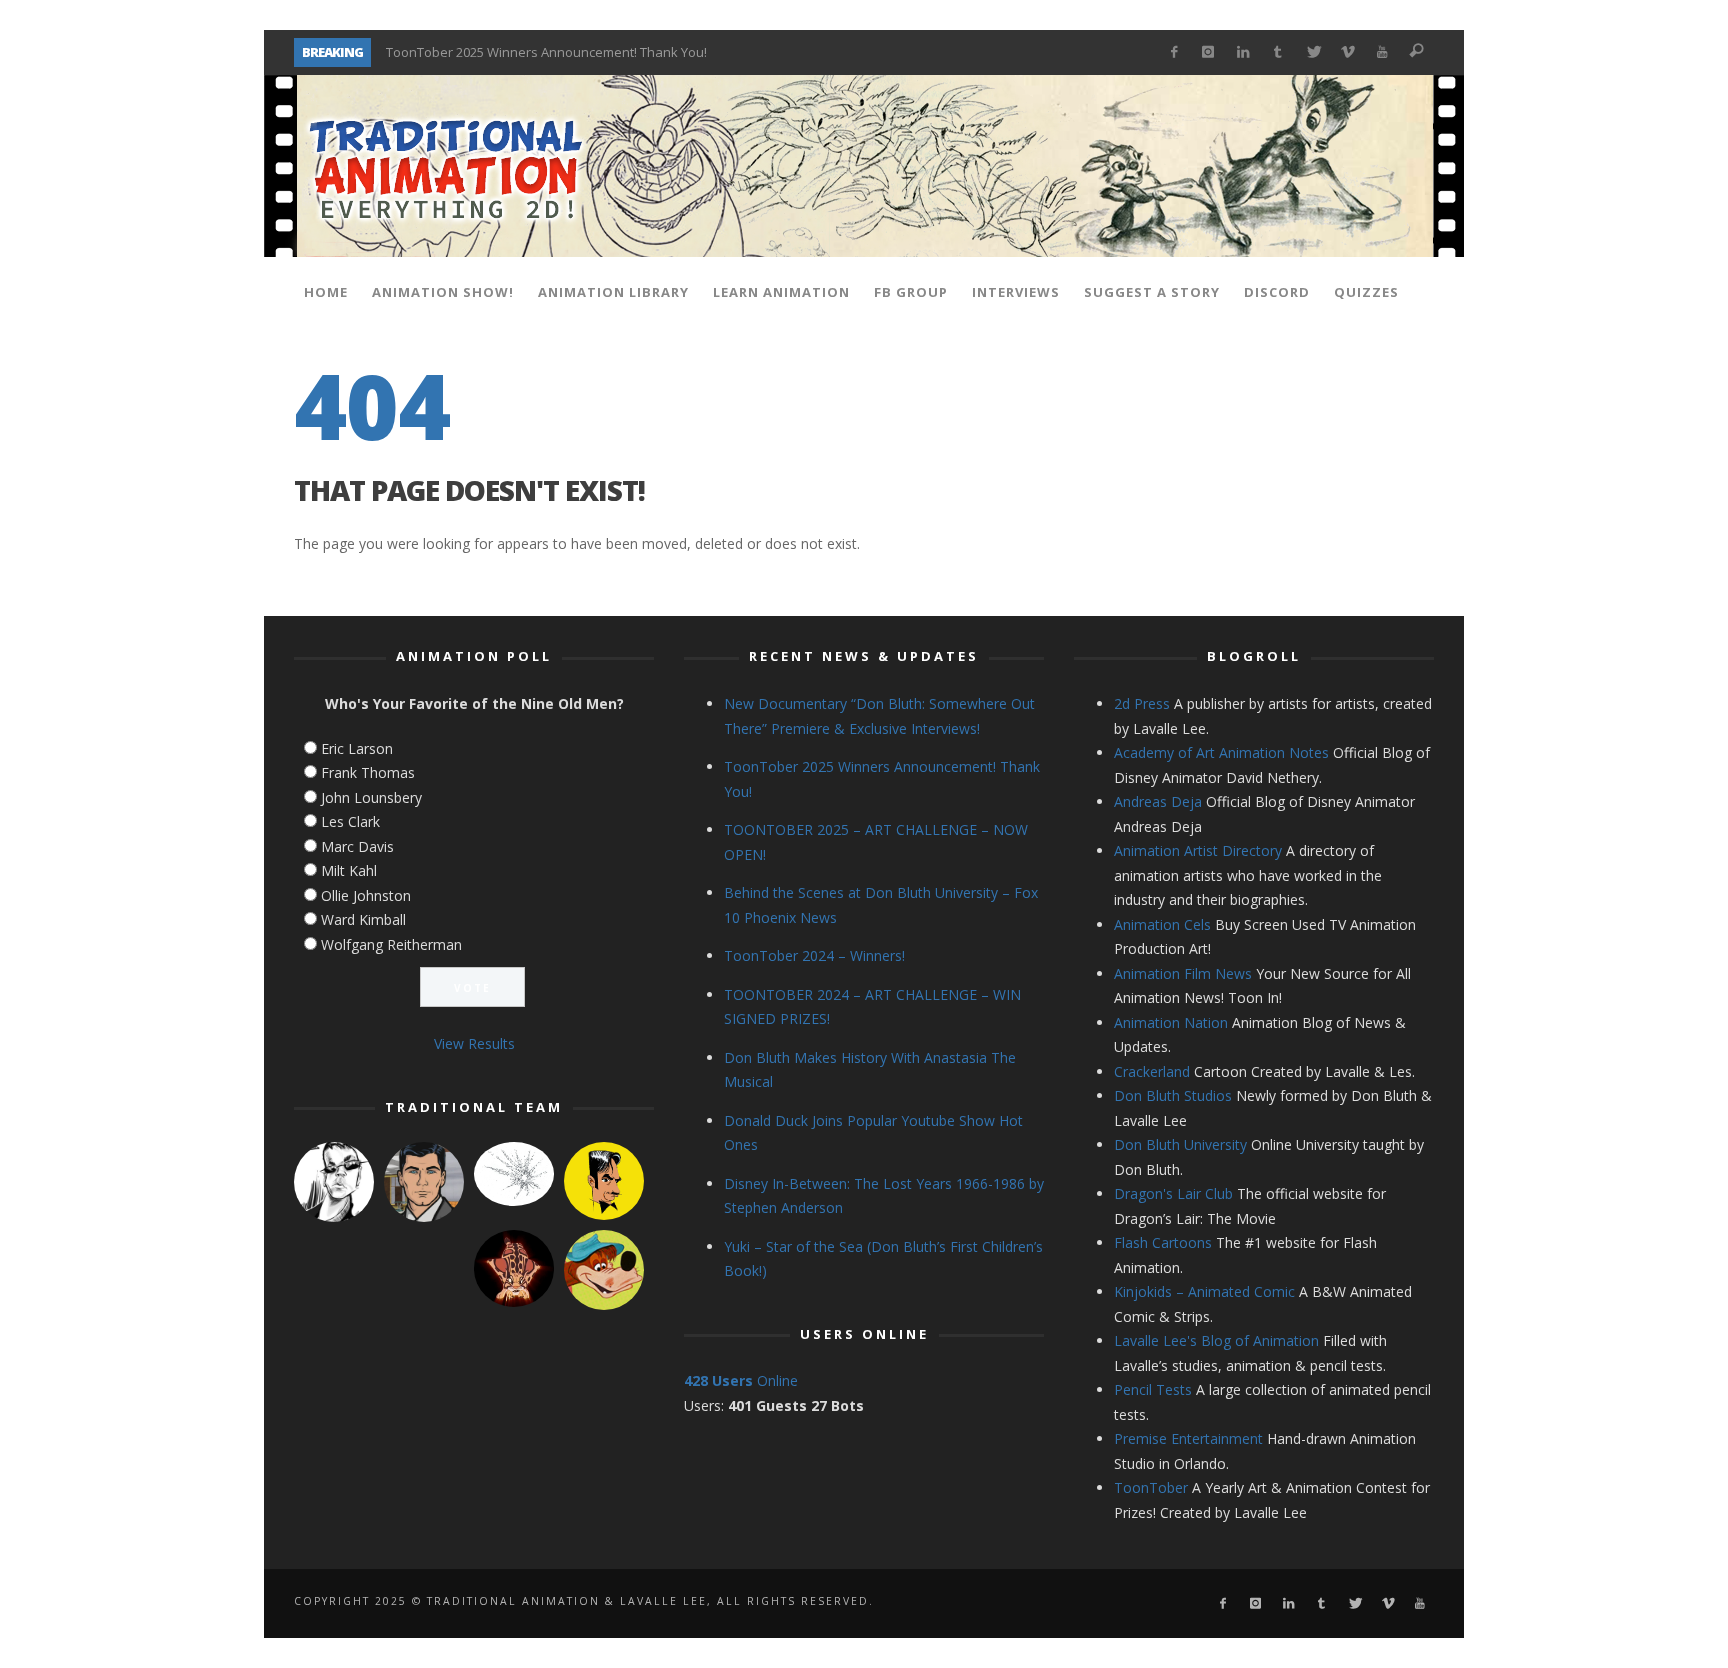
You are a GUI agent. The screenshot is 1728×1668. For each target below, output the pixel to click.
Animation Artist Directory (1198, 850)
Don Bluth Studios (1173, 1095)
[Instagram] (1208, 52)
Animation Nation (1171, 1022)
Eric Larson (357, 748)
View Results (474, 1043)
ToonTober (1151, 1487)
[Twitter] (1312, 52)
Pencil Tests (1153, 1389)
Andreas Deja (1158, 801)
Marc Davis (357, 846)
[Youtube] (1382, 52)
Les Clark (350, 821)
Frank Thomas (368, 772)
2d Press (1142, 703)
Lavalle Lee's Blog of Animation (1216, 1340)
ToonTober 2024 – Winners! (814, 955)
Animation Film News (1183, 973)
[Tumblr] (1278, 52)
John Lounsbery (371, 797)
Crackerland (1152, 1071)
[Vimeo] (1347, 52)
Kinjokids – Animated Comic (1204, 1291)
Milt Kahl (349, 870)
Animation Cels (1162, 924)
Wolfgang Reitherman (391, 944)
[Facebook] (1173, 52)
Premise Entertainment (1188, 1438)
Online (741, 1380)
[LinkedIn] (1243, 52)
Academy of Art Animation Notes (1221, 752)
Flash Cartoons (1163, 1242)
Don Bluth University (1180, 1144)
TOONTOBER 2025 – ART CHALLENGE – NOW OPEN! (536, 54)
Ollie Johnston (366, 895)
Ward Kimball (363, 919)
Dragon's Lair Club (1173, 1193)
